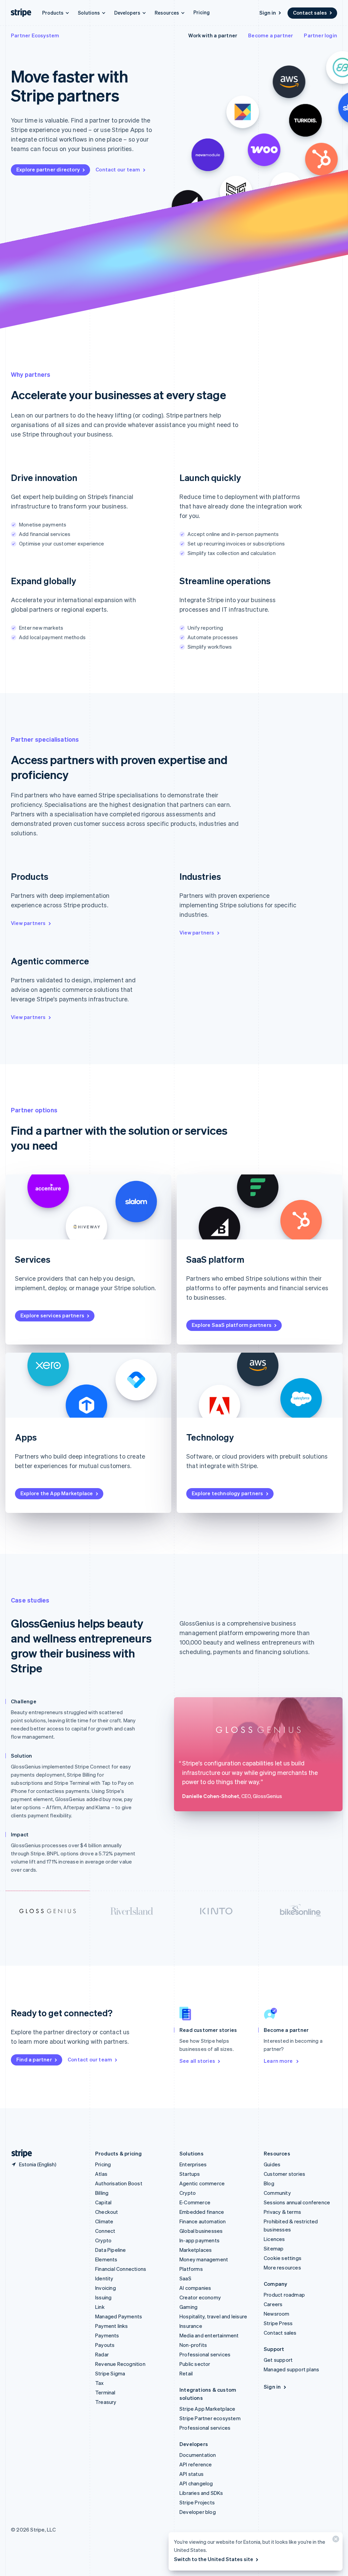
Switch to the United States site (214, 2559)
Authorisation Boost (119, 2183)
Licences (274, 2239)
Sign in (268, 13)
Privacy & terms (282, 2212)
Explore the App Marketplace (57, 1493)
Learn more (279, 2061)
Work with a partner (213, 35)
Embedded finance (202, 2212)
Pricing (202, 12)
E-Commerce (195, 2202)
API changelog (196, 2483)
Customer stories (284, 2174)
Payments (107, 2335)
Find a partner (34, 2059)
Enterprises (193, 2164)
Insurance (191, 2326)
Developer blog (198, 2512)
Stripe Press (278, 2323)
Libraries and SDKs (201, 2493)
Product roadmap (284, 2295)
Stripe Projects (197, 2502)
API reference (196, 2464)
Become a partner (271, 35)
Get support (278, 2360)
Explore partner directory (48, 169)
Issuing (103, 2297)
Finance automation (203, 2221)
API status (192, 2474)
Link (100, 2307)
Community (277, 2193)
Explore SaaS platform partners (232, 1325)
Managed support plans (291, 2369)
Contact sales (310, 13)
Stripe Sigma (110, 2373)
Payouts (105, 2345)
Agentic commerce (202, 2183)
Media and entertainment (209, 2335)
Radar (102, 2354)
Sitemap (274, 2248)
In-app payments (199, 2240)
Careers (273, 2304)
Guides (272, 2164)
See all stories (197, 2061)
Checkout (107, 2212)
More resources (282, 2267)
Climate (104, 2221)
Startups (190, 2174)
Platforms (191, 2269)
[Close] (335, 2541)
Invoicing (106, 2288)
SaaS (185, 2278)
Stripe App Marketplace (207, 2409)
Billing (102, 2193)
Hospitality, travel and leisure (213, 2316)
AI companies (195, 2288)
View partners (28, 923)
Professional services (205, 2354)
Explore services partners (52, 1315)
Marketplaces (196, 2250)
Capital (103, 2202)
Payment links (112, 2326)
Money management (204, 2259)
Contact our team (118, 169)
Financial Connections (121, 2269)
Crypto (103, 2240)
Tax (100, 2383)
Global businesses (201, 2231)
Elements (106, 2259)
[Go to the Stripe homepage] (19, 2154)
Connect (105, 2231)
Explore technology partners (227, 1493)
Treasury (106, 2402)
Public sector (195, 2364)
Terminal (105, 2392)
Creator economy (200, 2297)
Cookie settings (283, 2258)
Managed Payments (119, 2316)
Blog (269, 2183)
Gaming (188, 2307)
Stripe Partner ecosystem (210, 2418)
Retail (186, 2373)
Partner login (320, 35)
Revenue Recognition (120, 2364)
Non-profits (193, 2345)
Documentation (198, 2455)
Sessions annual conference (297, 2202)
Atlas (101, 2174)
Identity (104, 2278)
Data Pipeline (111, 2250)
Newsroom (277, 2314)
